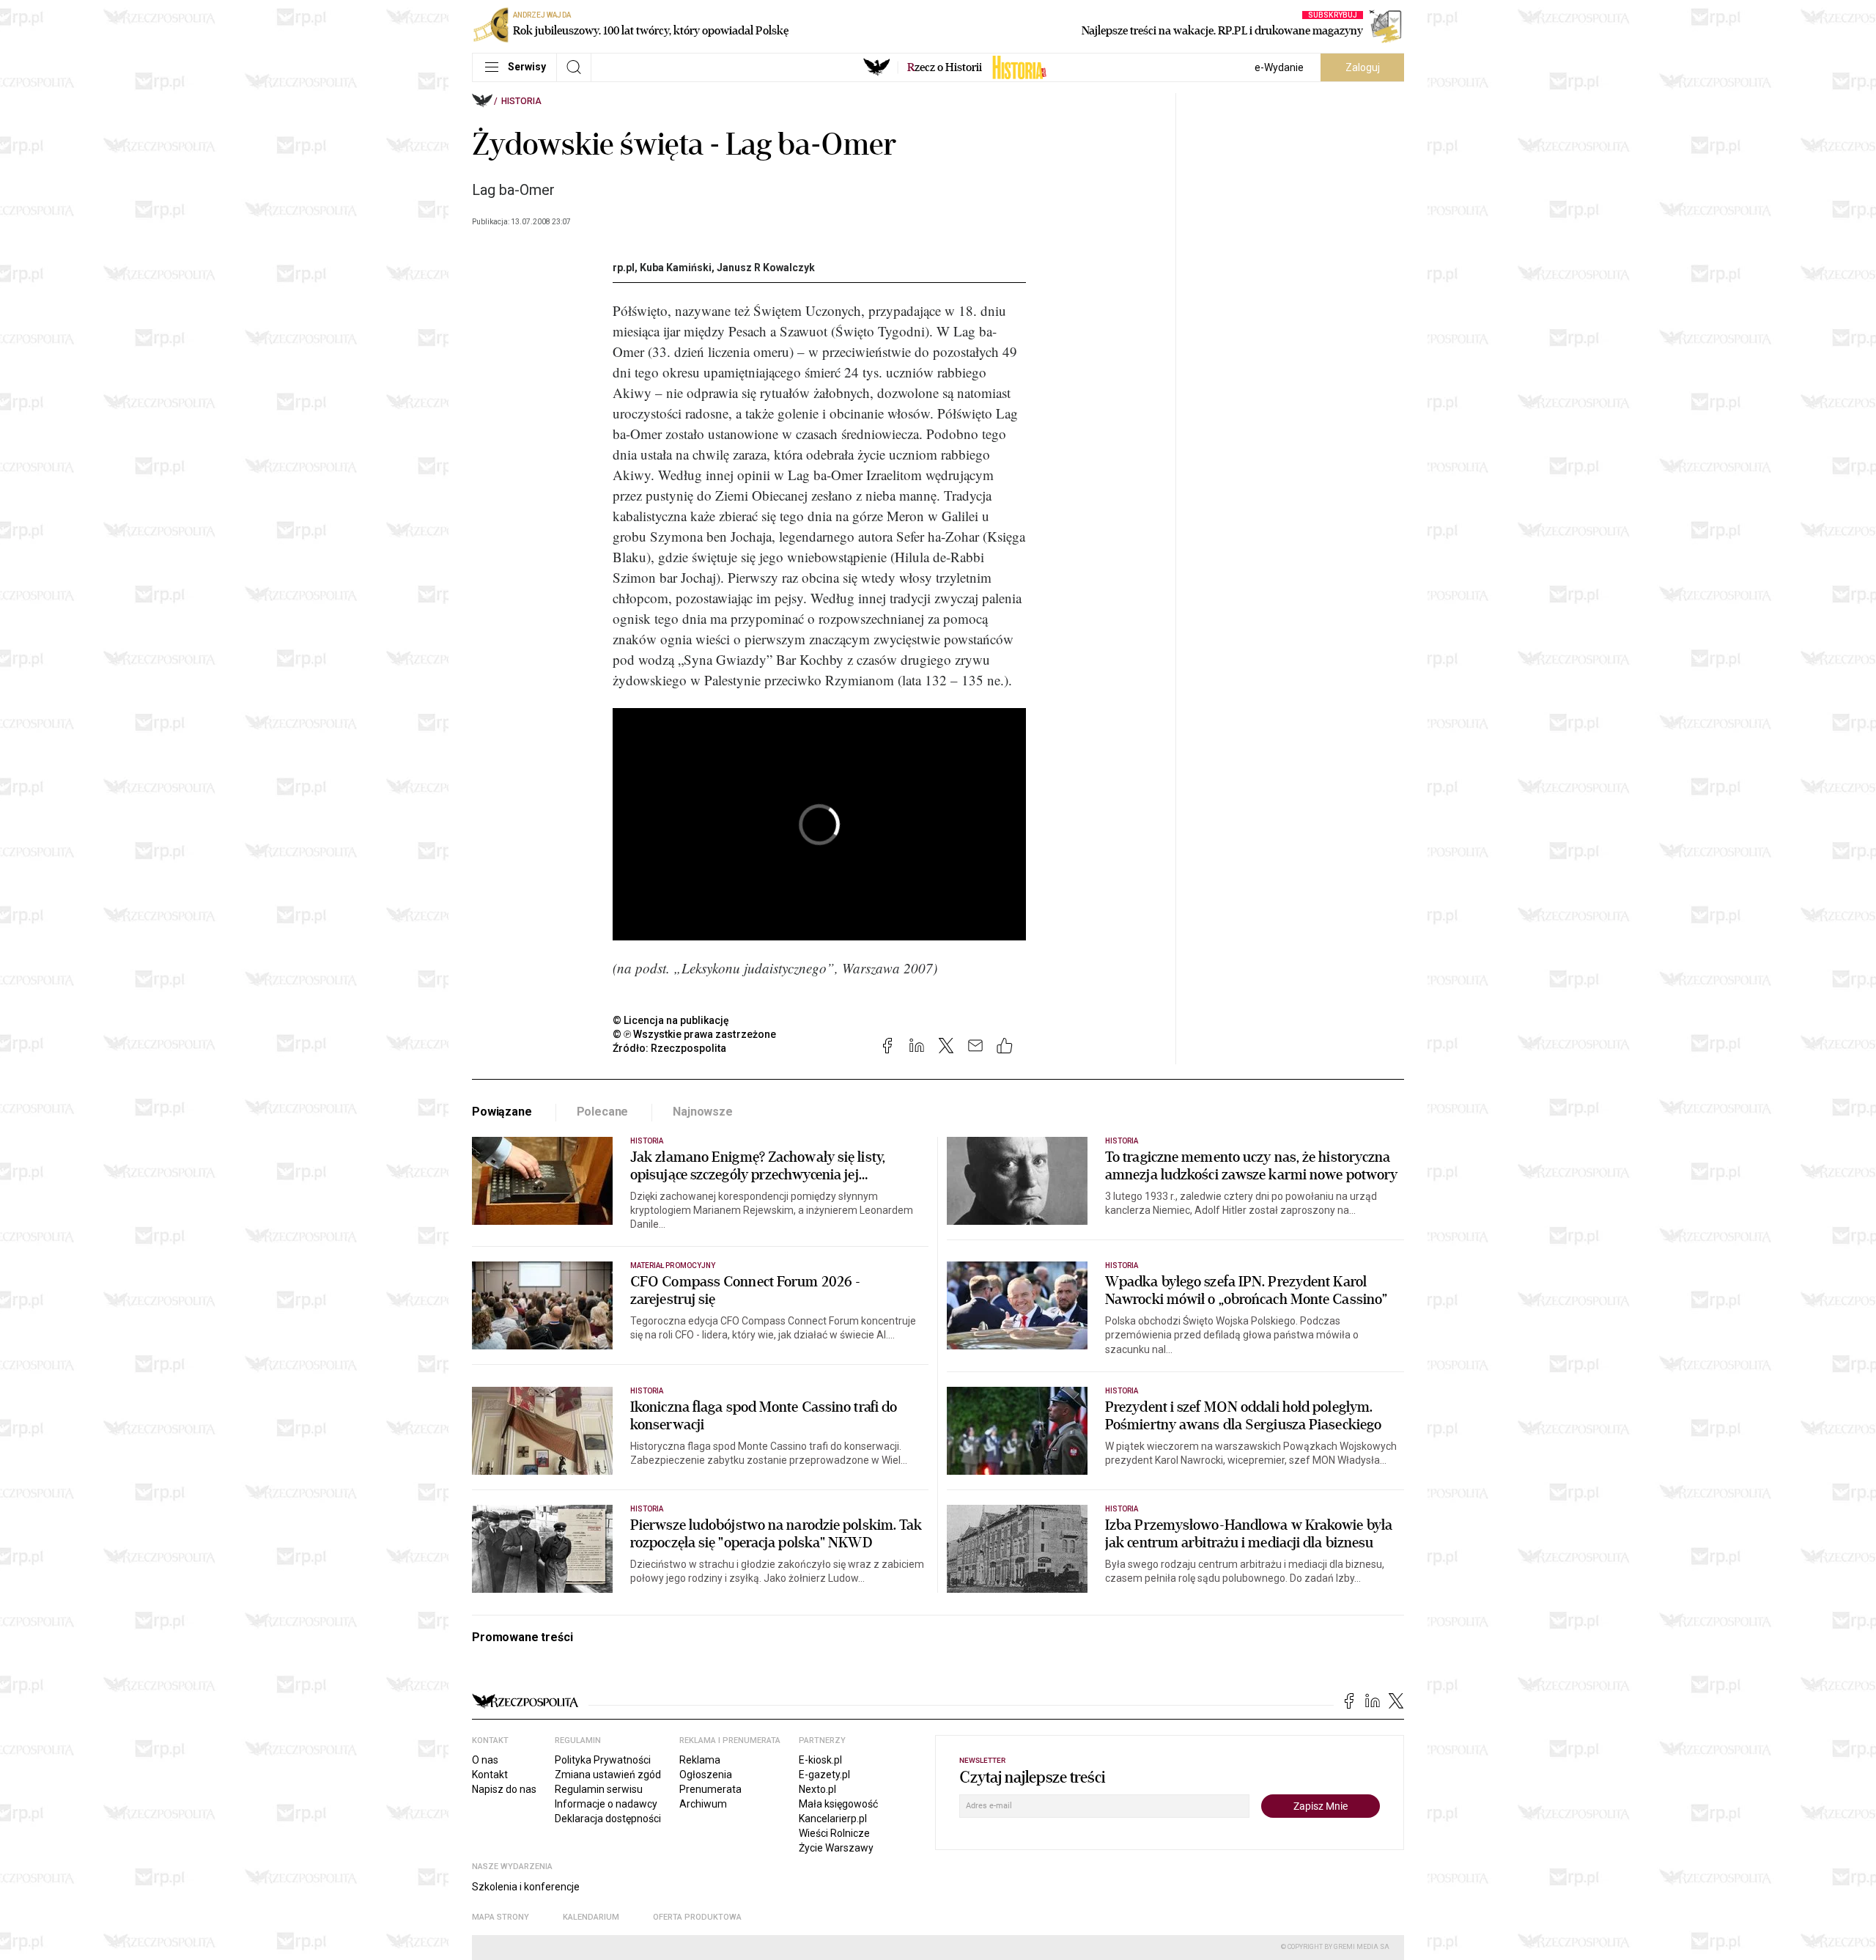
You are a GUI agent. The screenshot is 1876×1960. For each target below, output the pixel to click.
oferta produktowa (697, 1917)
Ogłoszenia (706, 1775)
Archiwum (703, 1804)
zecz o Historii (945, 67)
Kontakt (490, 1775)
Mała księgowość (838, 1804)
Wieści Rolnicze (834, 1833)
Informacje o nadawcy (606, 1804)
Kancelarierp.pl (833, 1819)
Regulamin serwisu (599, 1789)
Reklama (700, 1760)
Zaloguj (1363, 67)
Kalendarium (591, 1917)
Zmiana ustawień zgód (608, 1775)
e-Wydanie (1279, 67)
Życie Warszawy (836, 1848)
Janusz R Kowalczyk (766, 268)
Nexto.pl (817, 1789)
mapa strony (501, 1917)
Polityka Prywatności (603, 1760)
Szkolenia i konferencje (526, 1887)
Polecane (603, 1112)
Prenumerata (710, 1789)
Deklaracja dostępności (608, 1819)
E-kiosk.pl (820, 1760)
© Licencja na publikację (671, 1020)
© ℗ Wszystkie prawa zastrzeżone (694, 1034)
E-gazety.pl (824, 1775)
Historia (521, 101)
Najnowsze (703, 1112)
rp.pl (624, 268)
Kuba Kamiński (676, 268)
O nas (485, 1760)
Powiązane (502, 1112)
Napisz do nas (504, 1789)
